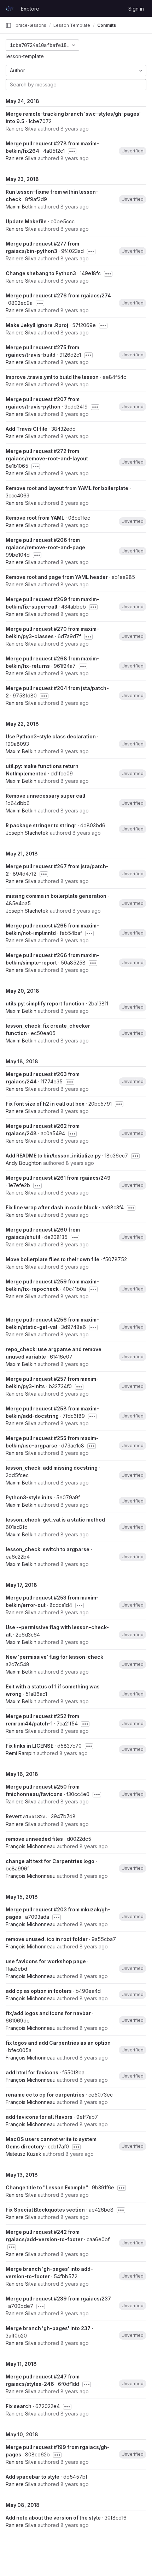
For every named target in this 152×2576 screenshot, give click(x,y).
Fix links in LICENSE (30, 1746)
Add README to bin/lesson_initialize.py (53, 1156)
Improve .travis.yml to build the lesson (52, 377)
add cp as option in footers (39, 1991)
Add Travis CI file (27, 429)
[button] (133, 151)
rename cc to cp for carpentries (45, 2095)
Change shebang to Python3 (41, 273)
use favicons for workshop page (46, 1961)
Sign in (136, 9)
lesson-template (25, 56)
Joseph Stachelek (27, 833)
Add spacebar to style (33, 2477)
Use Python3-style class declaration (51, 736)
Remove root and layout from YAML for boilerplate (67, 488)
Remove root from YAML (35, 518)
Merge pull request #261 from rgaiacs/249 (58, 1178)
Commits (107, 25)
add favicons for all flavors (39, 2117)
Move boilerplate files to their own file (52, 1259)
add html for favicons (32, 2072)
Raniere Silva (21, 129)
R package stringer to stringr (41, 825)
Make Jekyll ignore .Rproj (37, 325)
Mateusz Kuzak (24, 2154)
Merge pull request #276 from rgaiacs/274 (58, 295)
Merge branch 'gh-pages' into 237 (48, 2328)
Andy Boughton (24, 1163)
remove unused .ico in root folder (47, 1939)
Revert (14, 1816)
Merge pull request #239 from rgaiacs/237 (58, 2299)
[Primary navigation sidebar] (8, 25)
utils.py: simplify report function (45, 1003)
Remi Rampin (21, 1753)
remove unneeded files (34, 1839)
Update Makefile (26, 221)
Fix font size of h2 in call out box (45, 1104)
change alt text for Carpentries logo (50, 1861)
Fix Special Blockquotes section (45, 2210)
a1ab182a (34, 1816)
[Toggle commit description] (72, 151)
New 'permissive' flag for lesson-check (54, 1657)
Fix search (19, 2406)
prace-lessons (31, 25)
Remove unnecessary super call (45, 796)
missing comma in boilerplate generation (56, 896)
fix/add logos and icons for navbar (48, 2013)
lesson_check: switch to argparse (48, 1549)
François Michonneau (31, 1846)
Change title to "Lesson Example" (47, 2187)
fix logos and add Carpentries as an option (58, 2043)
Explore (30, 9)
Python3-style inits (29, 1497)
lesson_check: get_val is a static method (55, 1520)
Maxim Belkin (21, 207)
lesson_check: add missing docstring (52, 1468)
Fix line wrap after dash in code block (52, 1207)
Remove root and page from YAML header (57, 577)
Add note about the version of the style (53, 2518)
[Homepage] (10, 8)
